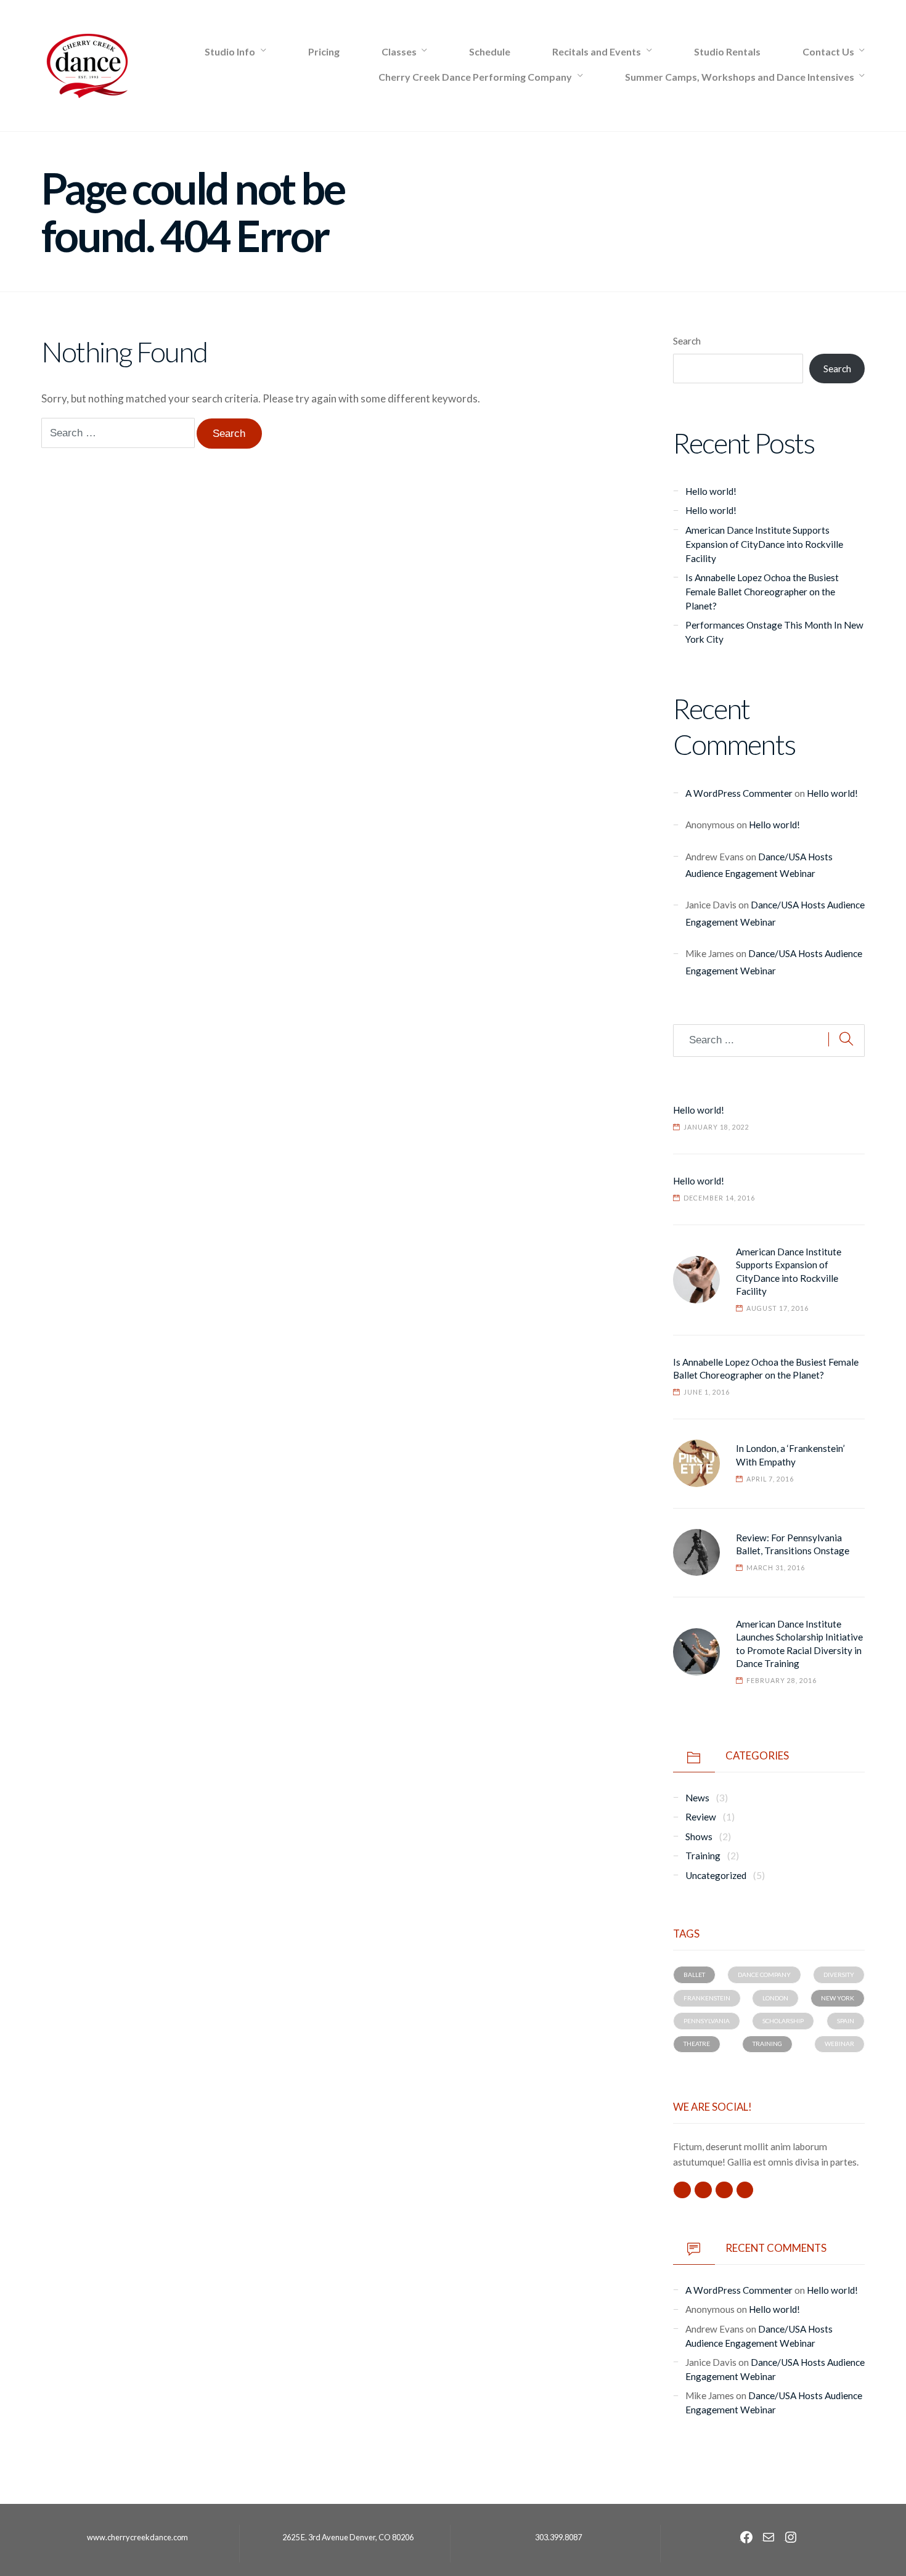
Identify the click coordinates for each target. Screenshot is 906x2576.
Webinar (839, 2044)
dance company (764, 1975)
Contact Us (828, 51)
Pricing (324, 51)
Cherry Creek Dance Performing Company (475, 77)
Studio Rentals (727, 51)
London (775, 1998)
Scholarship (783, 2021)
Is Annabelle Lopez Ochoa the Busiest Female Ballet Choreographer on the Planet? (762, 592)
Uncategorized (716, 1875)
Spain (846, 2021)
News (697, 1798)
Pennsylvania (707, 2021)
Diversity (839, 1975)
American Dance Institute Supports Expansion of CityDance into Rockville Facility (764, 544)
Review (701, 1817)
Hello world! (711, 491)
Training (703, 1856)
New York (838, 1998)
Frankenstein (707, 1998)
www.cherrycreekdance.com (137, 2537)
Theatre (697, 2044)
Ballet (694, 1975)
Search (687, 341)
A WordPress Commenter (739, 793)
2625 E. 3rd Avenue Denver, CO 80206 (348, 2537)
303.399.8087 (558, 2537)
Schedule (490, 51)
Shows (699, 1836)
